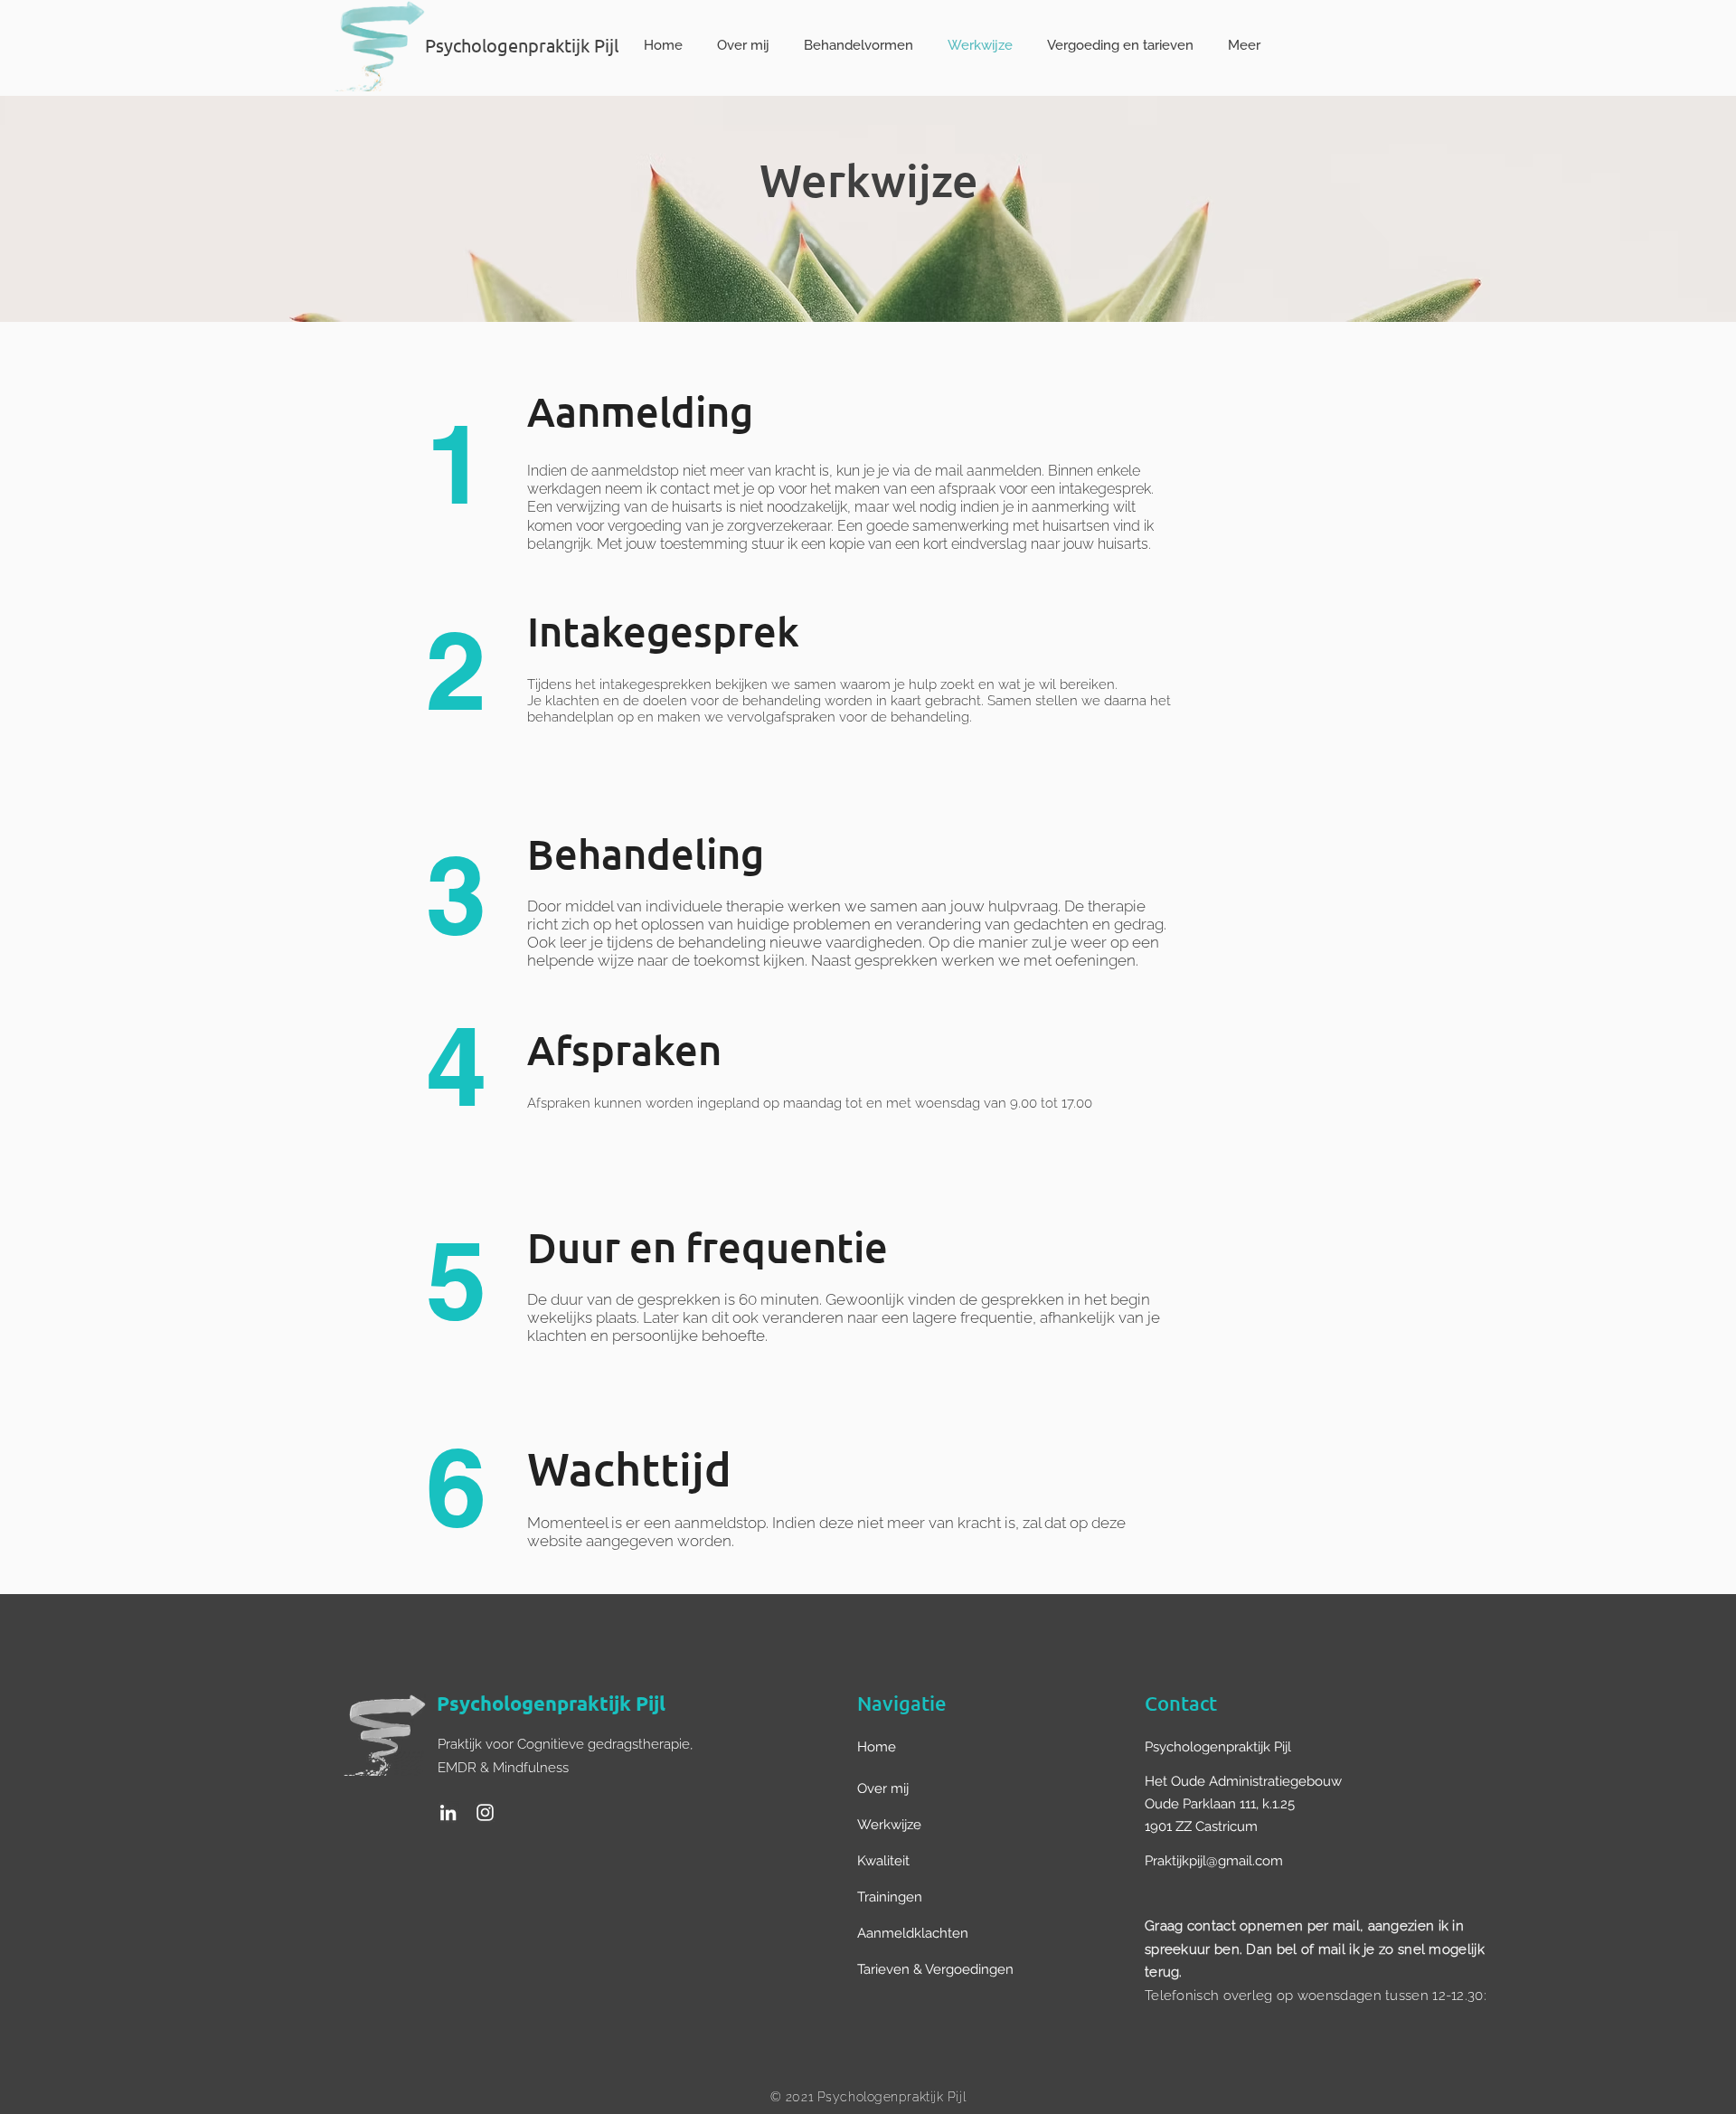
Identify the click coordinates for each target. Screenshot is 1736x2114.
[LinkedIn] (448, 1812)
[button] (948, 1747)
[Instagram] (485, 1812)
